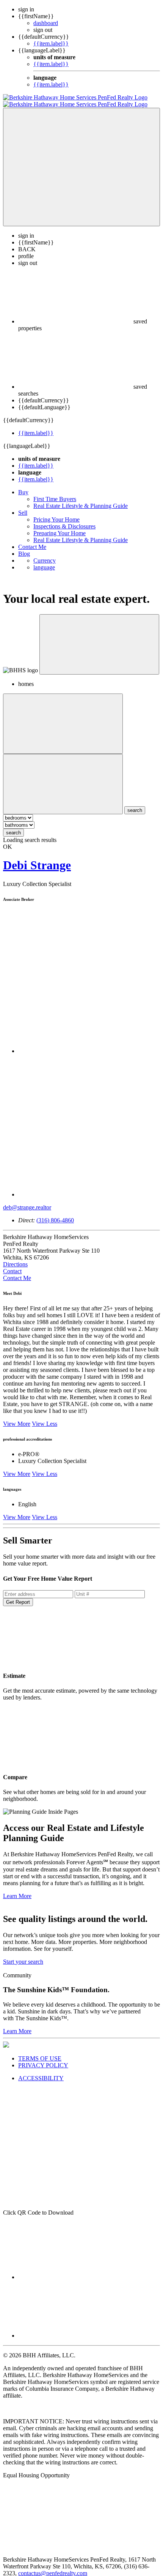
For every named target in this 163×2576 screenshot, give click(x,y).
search (13, 826)
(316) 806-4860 (55, 1213)
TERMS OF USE (40, 2052)
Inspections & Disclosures (64, 519)
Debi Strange (37, 858)
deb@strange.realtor (27, 1201)
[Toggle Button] (81, 160)
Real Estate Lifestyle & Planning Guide (81, 499)
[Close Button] (63, 717)
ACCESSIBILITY (41, 2071)
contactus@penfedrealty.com (53, 2566)
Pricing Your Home (56, 513)
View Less (45, 1417)
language (44, 560)
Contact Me (32, 540)
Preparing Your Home (60, 526)
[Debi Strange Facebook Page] (89, 1044)
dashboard (46, 23)
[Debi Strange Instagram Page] (89, 1188)
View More (17, 1417)
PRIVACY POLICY (43, 2058)
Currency (45, 554)
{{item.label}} (51, 43)
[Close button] (99, 638)
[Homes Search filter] (63, 777)
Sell (23, 506)
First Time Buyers (55, 492)
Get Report (18, 1595)
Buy (23, 485)
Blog (24, 547)
